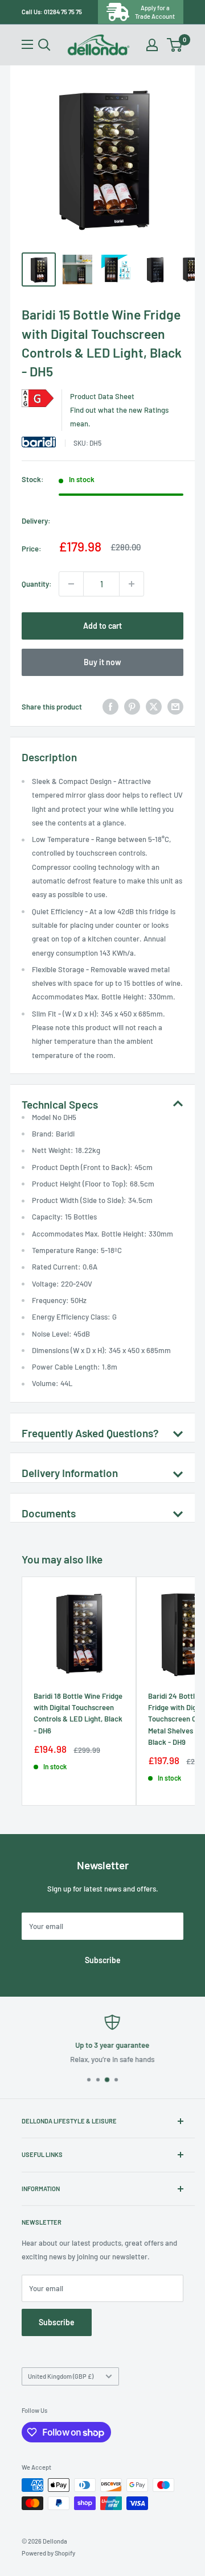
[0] (175, 45)
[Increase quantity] (132, 584)
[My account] (152, 45)
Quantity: (37, 584)
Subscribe (103, 1960)
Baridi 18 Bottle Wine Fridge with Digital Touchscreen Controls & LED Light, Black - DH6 (78, 1713)
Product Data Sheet (102, 396)
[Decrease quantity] (71, 584)
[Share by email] (175, 707)
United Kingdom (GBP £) (61, 2376)
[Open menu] (27, 44)
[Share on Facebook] (110, 707)
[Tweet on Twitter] (154, 707)
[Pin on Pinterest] (132, 707)
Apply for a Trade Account (155, 12)
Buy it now (102, 662)
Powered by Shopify (48, 2553)
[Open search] (44, 45)
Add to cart (102, 626)
